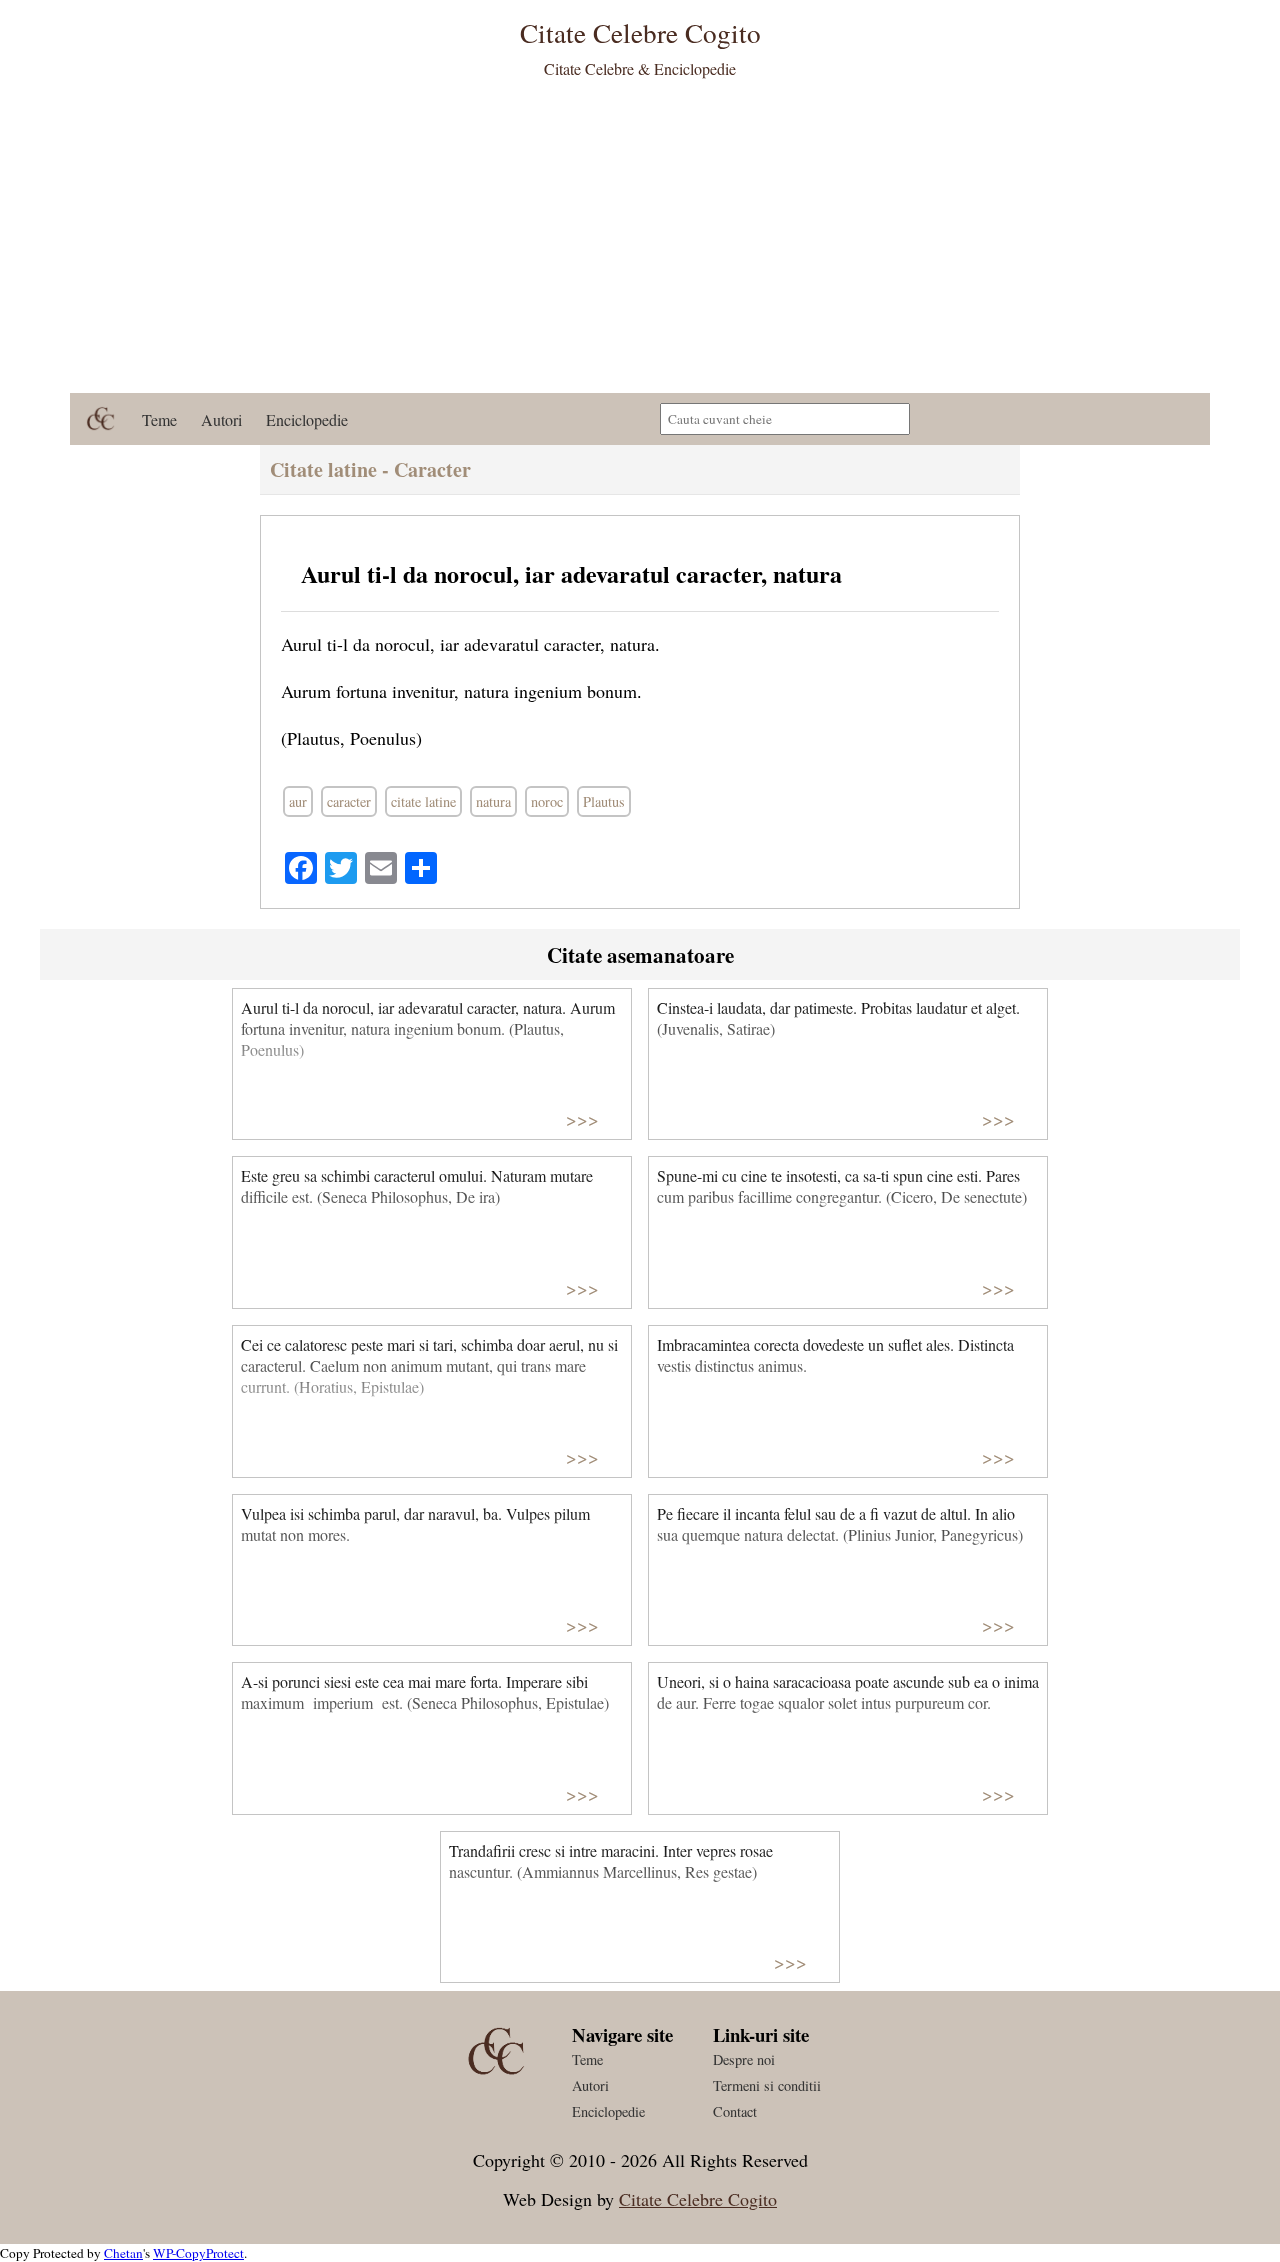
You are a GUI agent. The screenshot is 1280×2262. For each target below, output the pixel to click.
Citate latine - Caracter (370, 469)
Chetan (123, 2253)
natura (493, 801)
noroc (547, 801)
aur (298, 801)
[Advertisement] (640, 243)
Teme (159, 419)
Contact (735, 2111)
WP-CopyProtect (198, 2253)
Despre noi (744, 2059)
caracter (349, 801)
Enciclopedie (307, 419)
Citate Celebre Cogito (698, 2199)
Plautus (604, 801)
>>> (582, 1118)
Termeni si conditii (767, 2085)
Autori (221, 419)
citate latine (423, 801)
